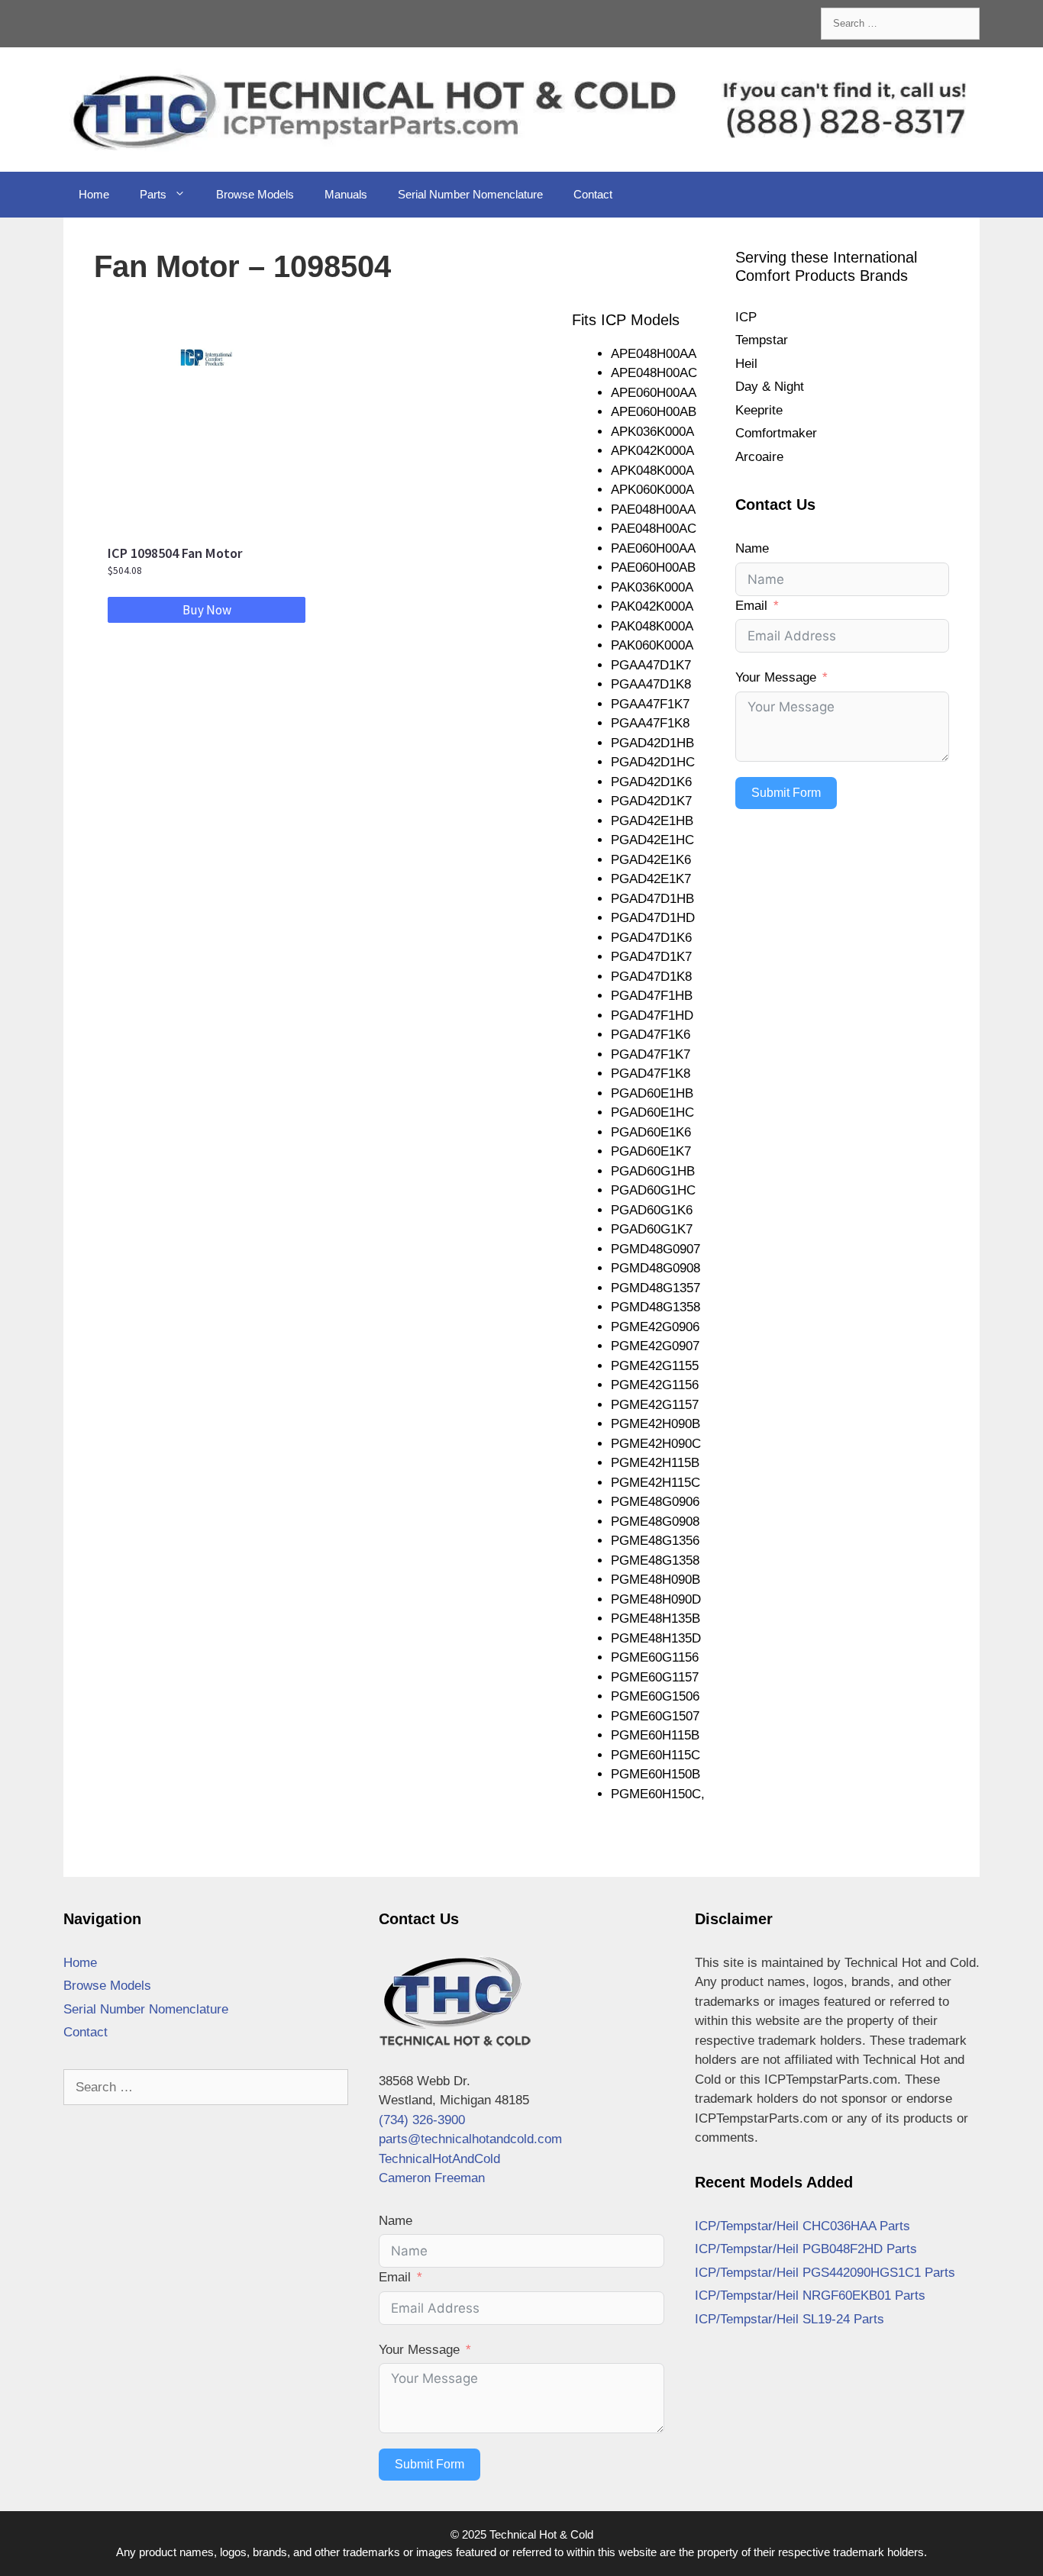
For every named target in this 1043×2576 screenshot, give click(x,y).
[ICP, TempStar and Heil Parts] (521, 109)
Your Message (776, 677)
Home (94, 194)
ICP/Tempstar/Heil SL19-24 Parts (790, 2319)
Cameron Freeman (432, 2178)
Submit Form (786, 793)
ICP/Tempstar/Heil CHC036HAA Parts (802, 2226)
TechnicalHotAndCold (439, 2159)
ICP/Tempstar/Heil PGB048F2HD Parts (806, 2249)
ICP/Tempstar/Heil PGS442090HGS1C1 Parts (825, 2273)
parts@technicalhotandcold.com (470, 2139)
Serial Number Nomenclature (470, 194)
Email (751, 606)
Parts (153, 194)
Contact (593, 194)
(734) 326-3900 (422, 2120)
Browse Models (255, 194)
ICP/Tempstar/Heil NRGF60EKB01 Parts (810, 2296)
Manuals (346, 194)
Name (752, 548)
